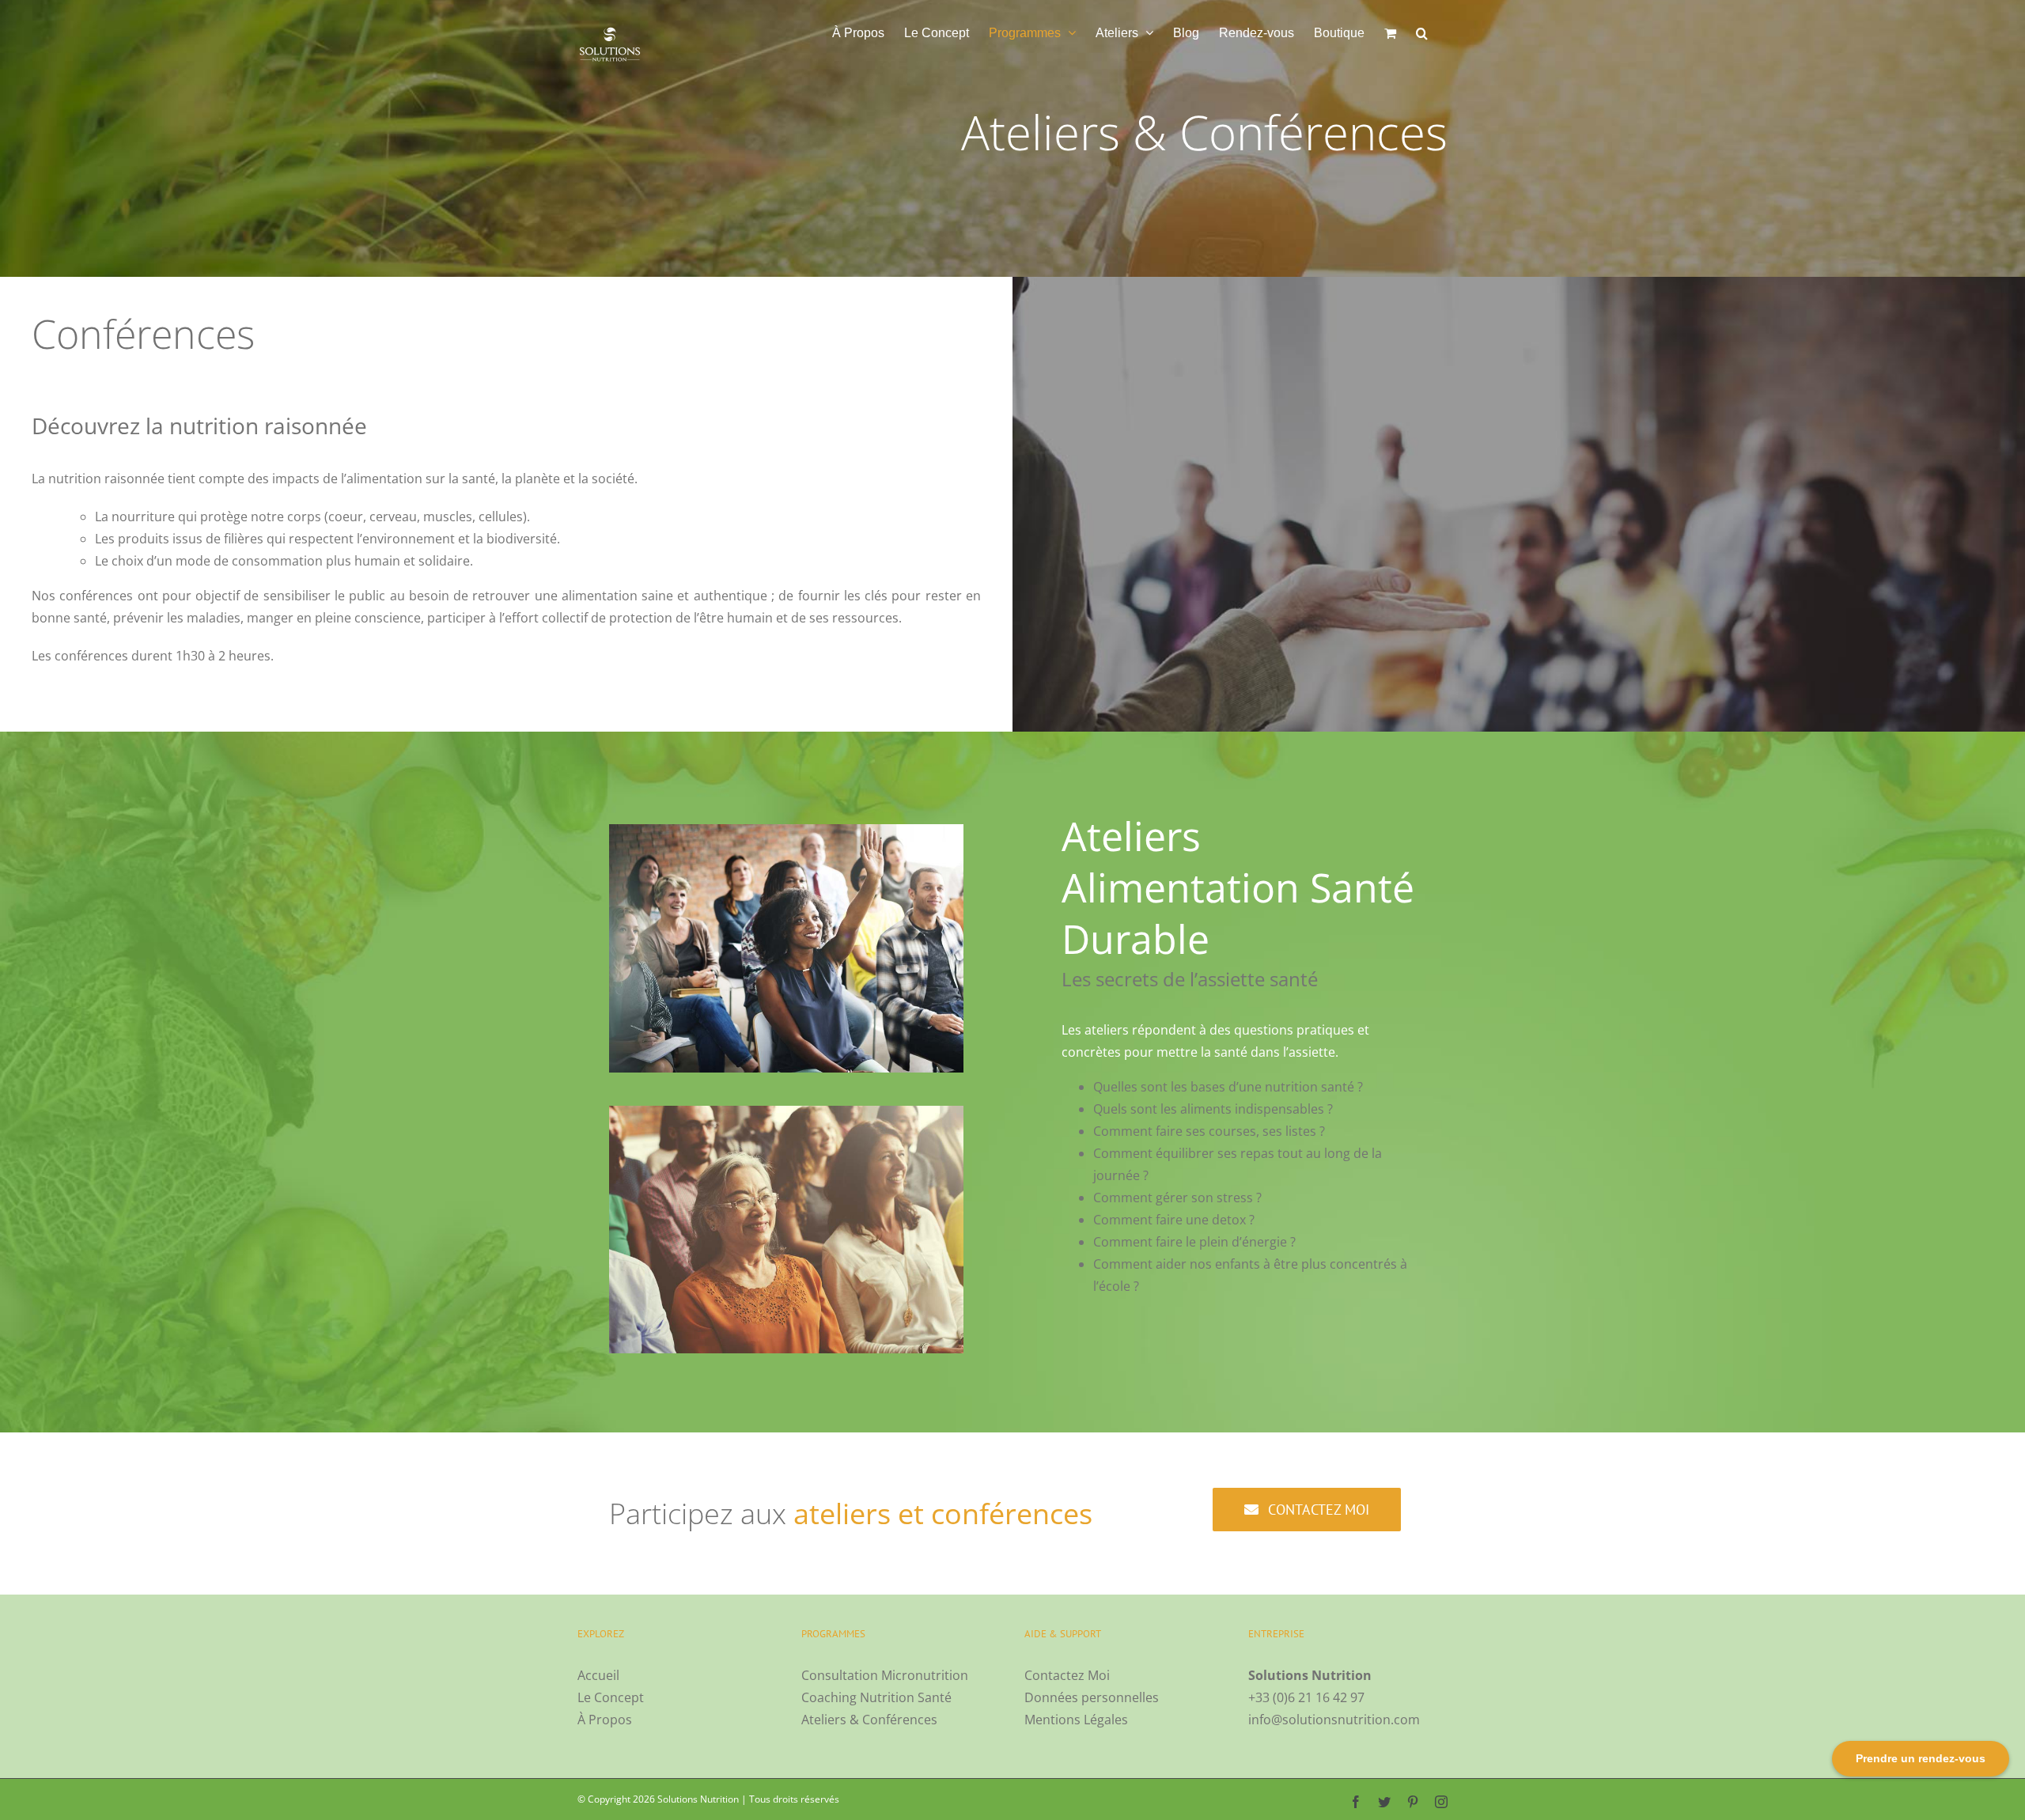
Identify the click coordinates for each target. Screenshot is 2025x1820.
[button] (1422, 33)
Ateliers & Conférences (869, 1720)
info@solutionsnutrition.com (1334, 1720)
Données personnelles (1092, 1697)
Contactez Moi (1067, 1675)
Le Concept (611, 1697)
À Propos (605, 1720)
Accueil (598, 1675)
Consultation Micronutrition (885, 1675)
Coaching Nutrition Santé (876, 1697)
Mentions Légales (1076, 1720)
